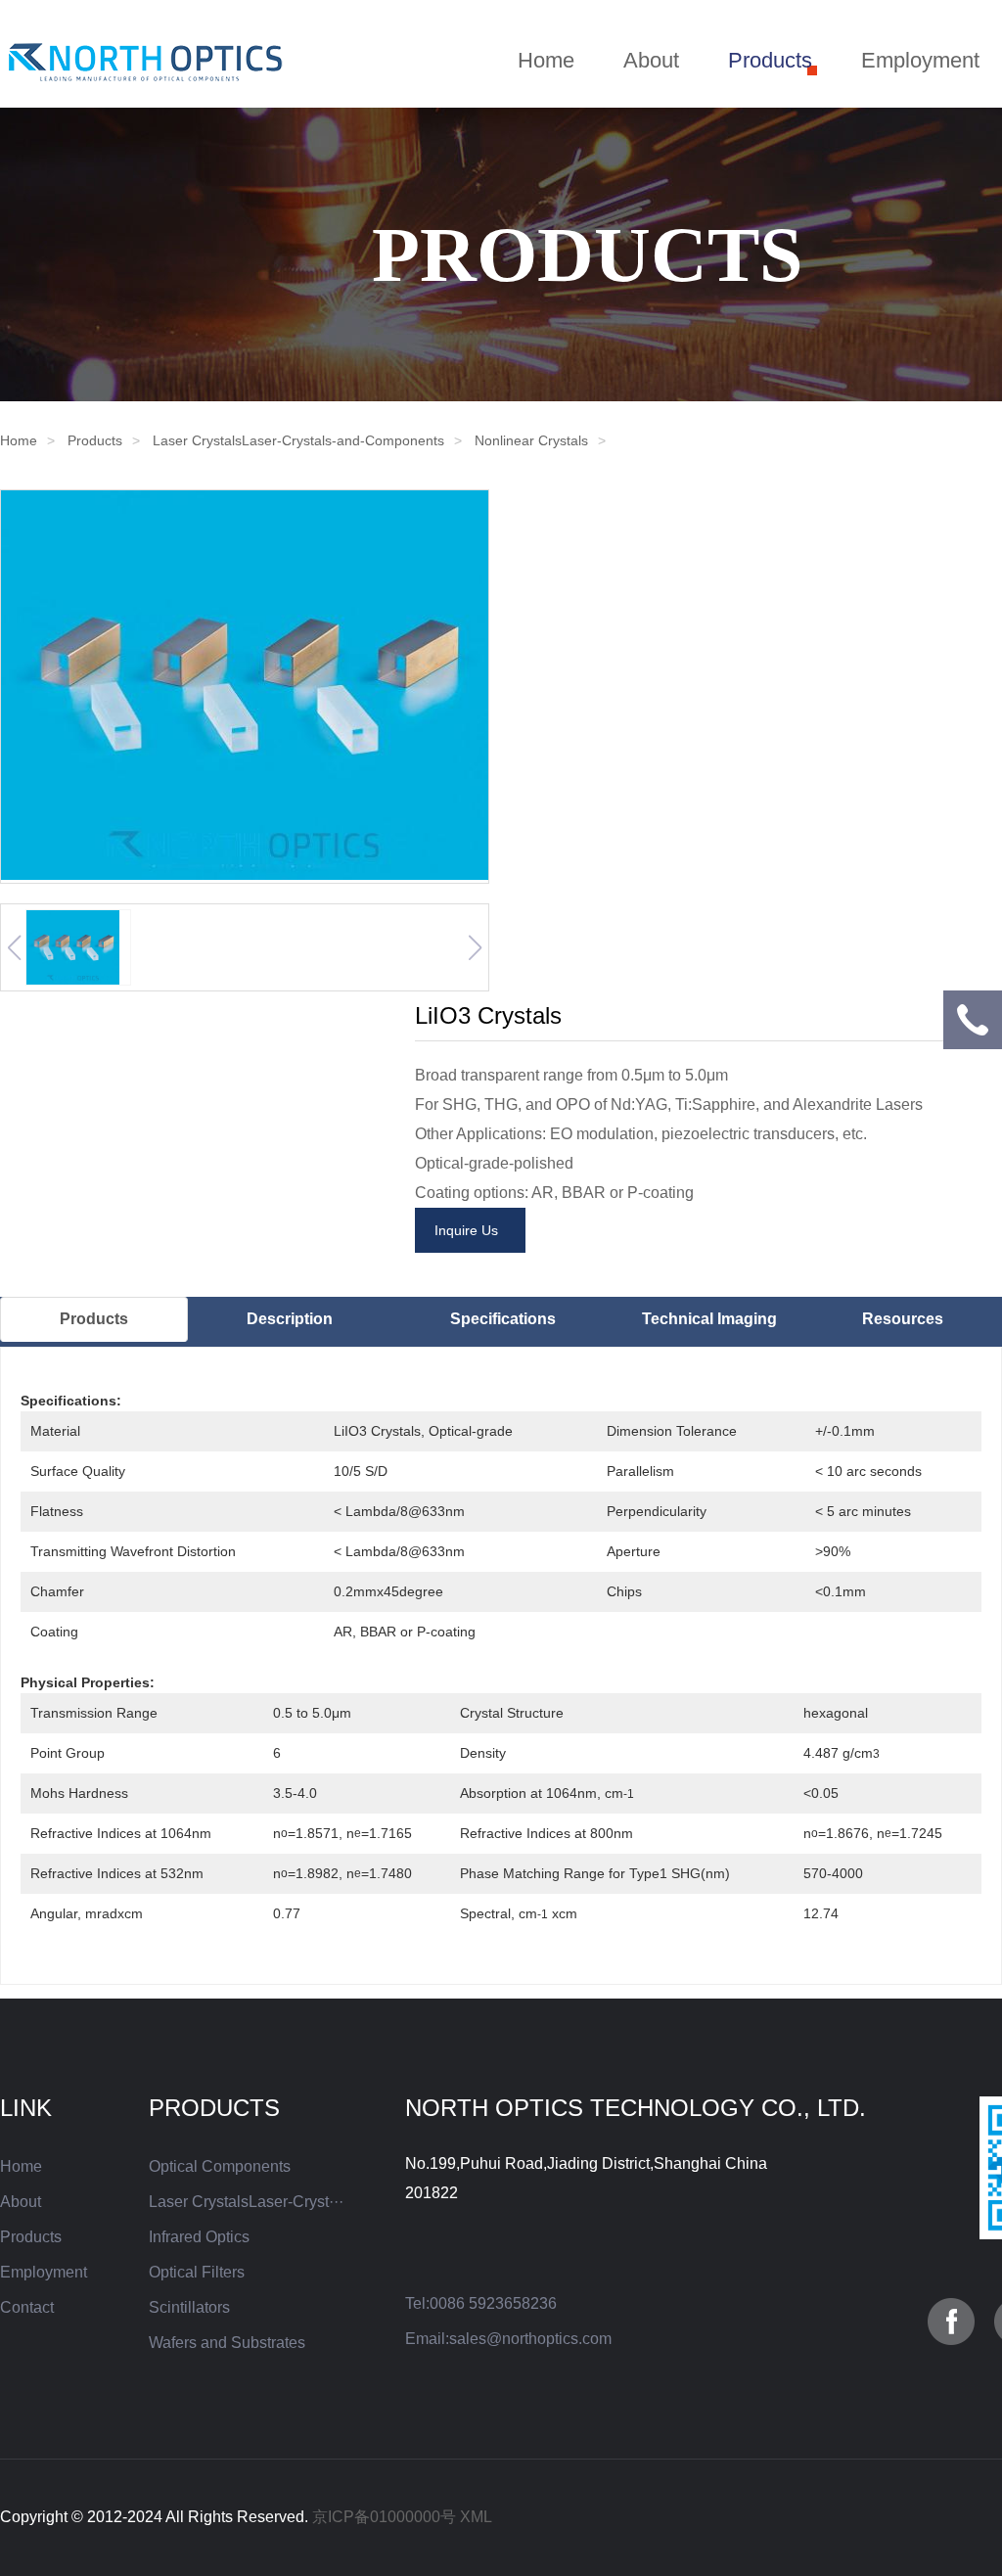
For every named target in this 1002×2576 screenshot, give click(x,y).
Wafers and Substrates (227, 2343)
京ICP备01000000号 (384, 2517)
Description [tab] (290, 1319)
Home (546, 60)
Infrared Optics (199, 2237)
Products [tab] (94, 1319)
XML (476, 2517)
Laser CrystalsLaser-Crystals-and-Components (298, 440)
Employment (920, 60)
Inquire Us (470, 1230)
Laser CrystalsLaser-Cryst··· (246, 2202)
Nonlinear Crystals (531, 440)
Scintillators (189, 2307)
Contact (27, 2307)
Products (770, 60)
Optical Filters (197, 2272)
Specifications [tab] (503, 1319)
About (651, 60)
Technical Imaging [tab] (709, 1319)
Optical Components (220, 2166)
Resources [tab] (903, 1319)
